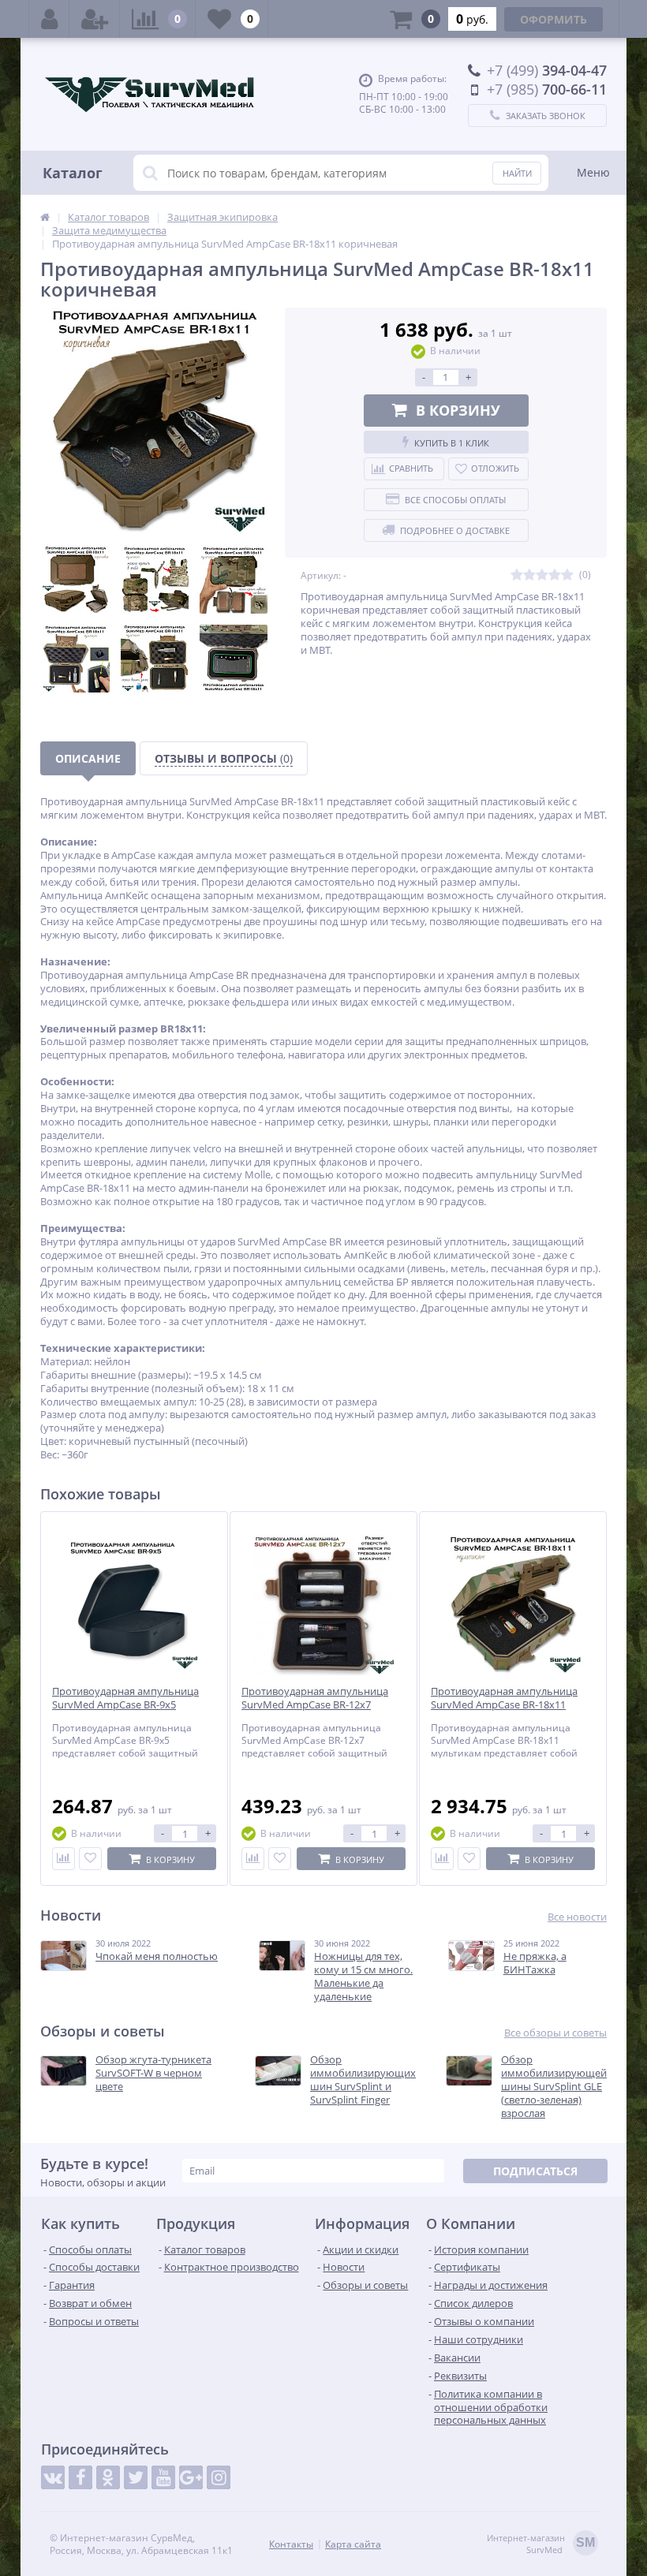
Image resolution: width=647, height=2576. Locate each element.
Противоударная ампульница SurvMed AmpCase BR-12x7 (315, 1698)
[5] (567, 575)
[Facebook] (80, 2477)
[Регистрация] (95, 19)
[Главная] (45, 217)
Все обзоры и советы (555, 2033)
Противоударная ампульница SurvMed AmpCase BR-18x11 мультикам (504, 1705)
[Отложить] (90, 1859)
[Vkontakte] (53, 2477)
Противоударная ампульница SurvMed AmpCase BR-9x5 (125, 1698)
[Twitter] (136, 2477)
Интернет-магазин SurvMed (541, 2544)
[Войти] (49, 19)
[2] (529, 575)
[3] (542, 575)
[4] (555, 575)
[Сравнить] (64, 1859)
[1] (517, 575)
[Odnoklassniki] (108, 2477)
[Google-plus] (191, 2477)
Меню (593, 172)
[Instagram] (219, 2477)
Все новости (577, 1917)
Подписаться (535, 2171)
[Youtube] (163, 2477)
